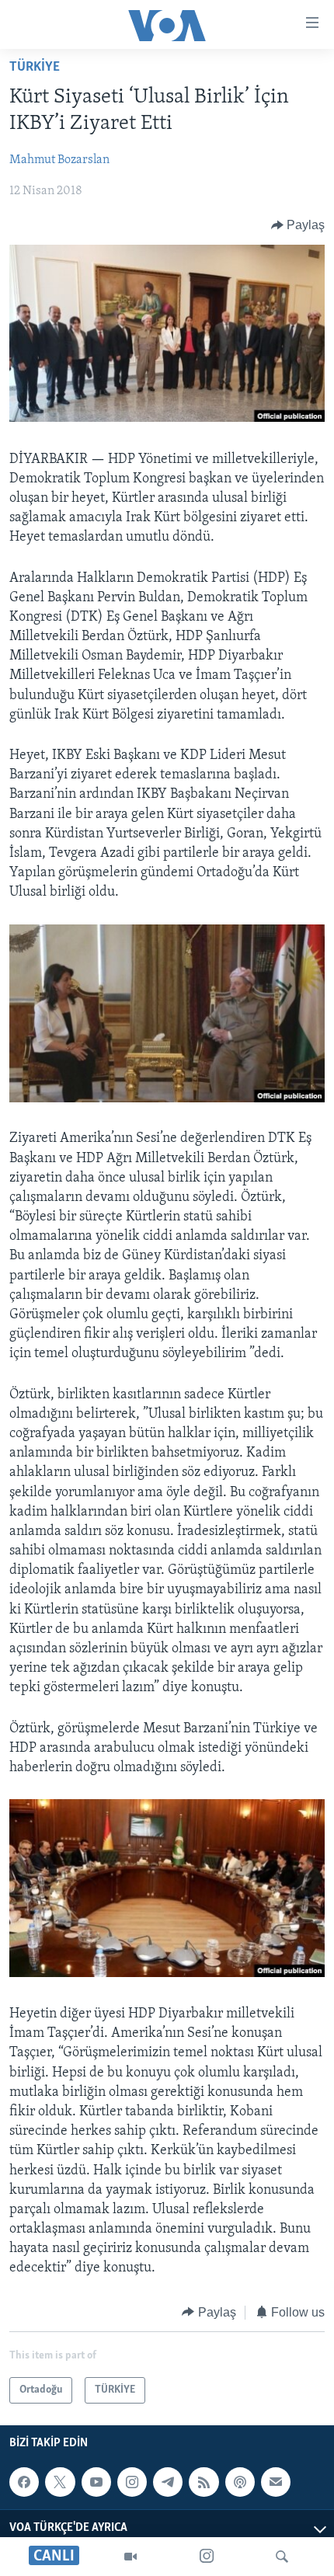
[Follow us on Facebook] (24, 2482)
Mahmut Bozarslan (59, 160)
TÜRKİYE (35, 68)
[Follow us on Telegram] (168, 2482)
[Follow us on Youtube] (96, 2482)
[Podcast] (240, 2482)
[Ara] (282, 2557)
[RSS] (204, 2482)
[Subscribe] (276, 2482)
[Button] (298, 225)
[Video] (130, 2557)
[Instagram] (207, 2557)
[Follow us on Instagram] (132, 2482)
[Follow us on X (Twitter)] (60, 2482)
